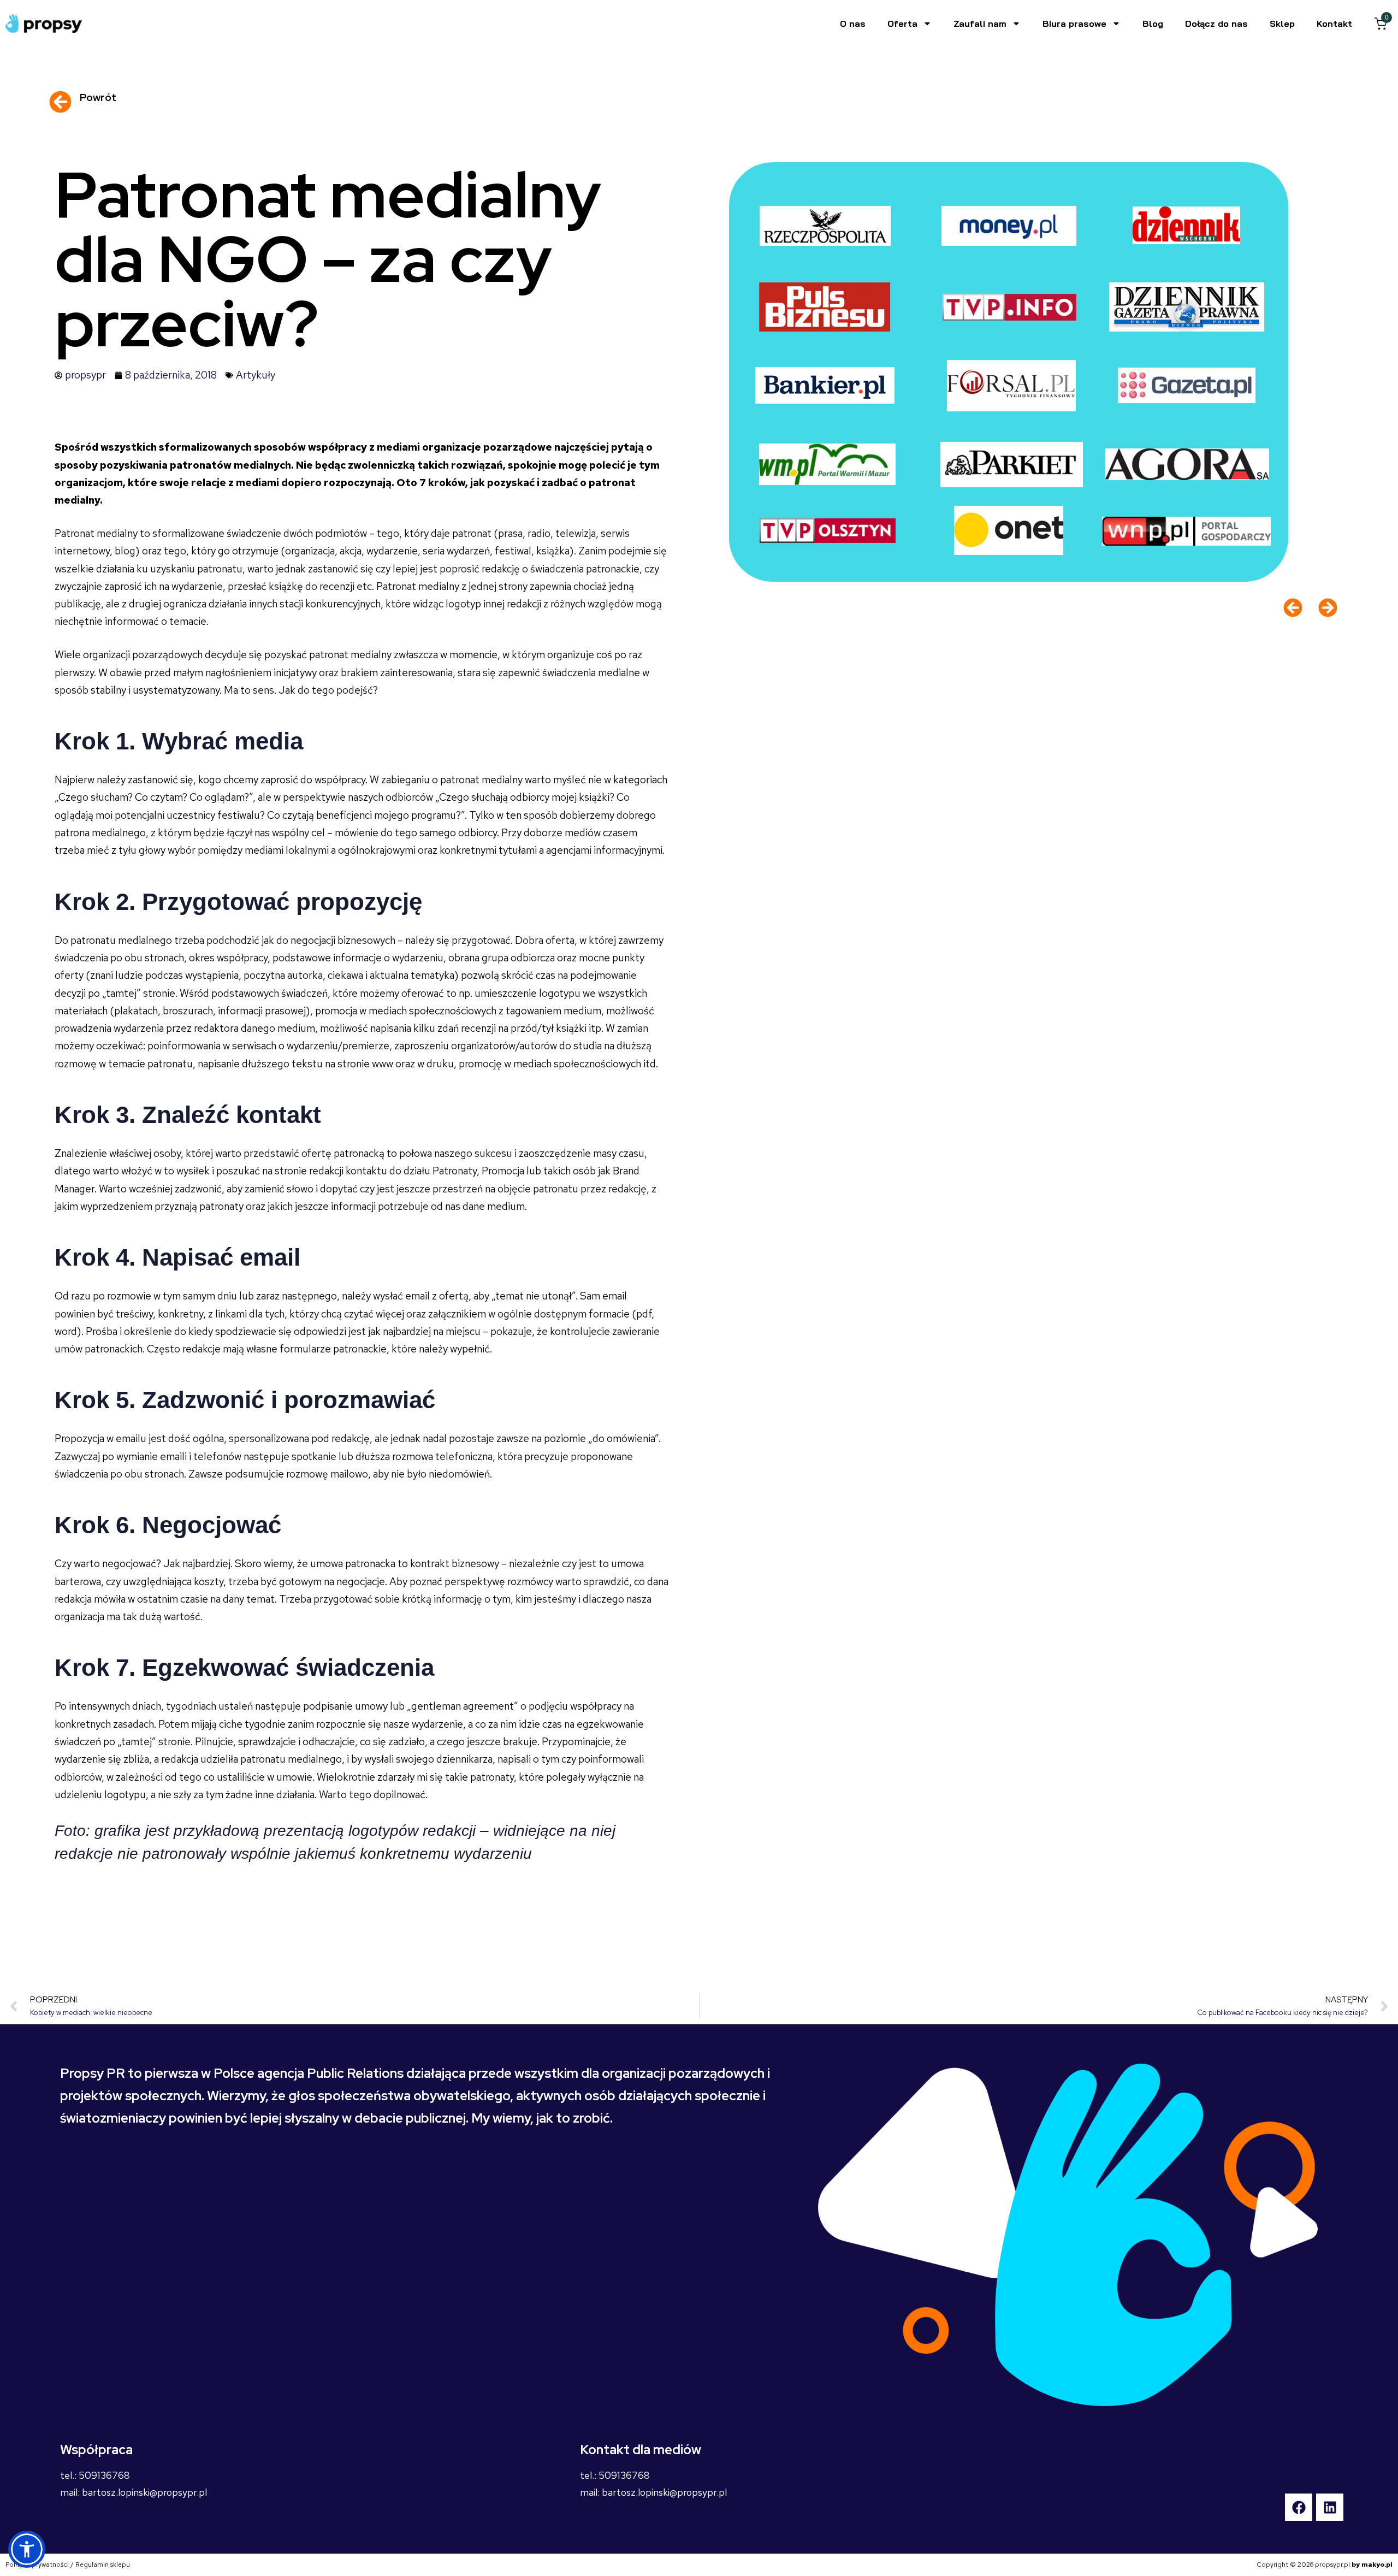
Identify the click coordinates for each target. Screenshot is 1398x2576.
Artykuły (256, 375)
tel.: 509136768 (95, 2475)
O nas (853, 23)
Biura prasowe (1074, 23)
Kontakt (1334, 23)
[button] (27, 2549)
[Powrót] (60, 102)
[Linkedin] (1330, 2507)
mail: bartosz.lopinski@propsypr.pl (134, 2492)
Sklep (1282, 23)
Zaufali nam (980, 23)
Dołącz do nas (1216, 23)
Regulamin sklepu (103, 2565)
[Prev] (1297, 608)
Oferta (902, 23)
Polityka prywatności (37, 2565)
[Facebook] (1299, 2507)
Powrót (98, 98)
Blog (1153, 23)
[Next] (1324, 608)
